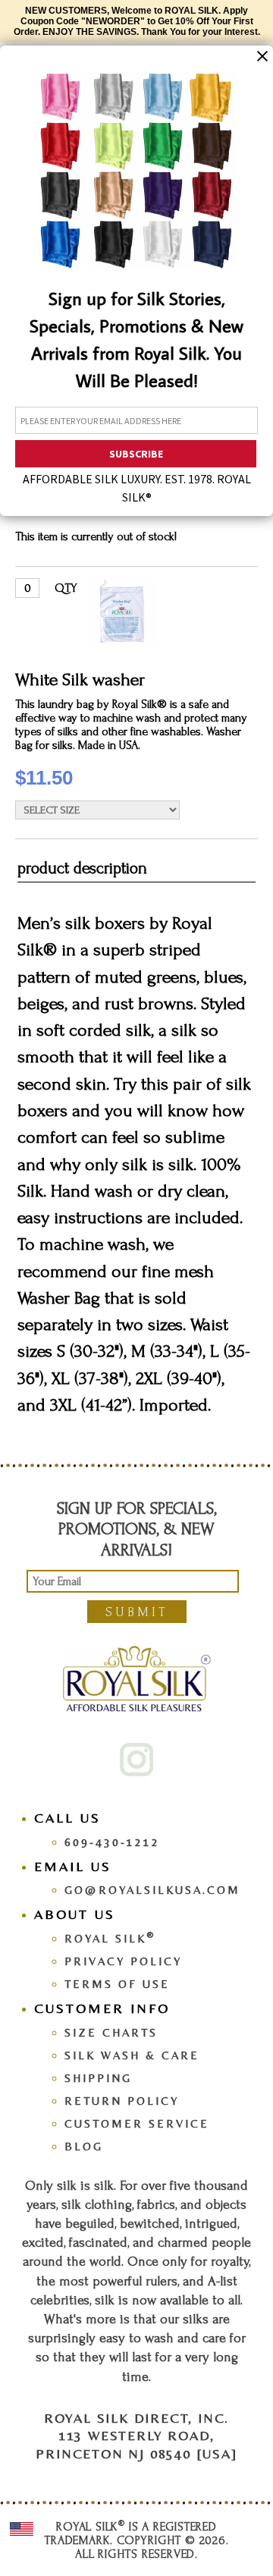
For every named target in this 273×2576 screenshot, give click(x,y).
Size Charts (111, 2032)
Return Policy (122, 2101)
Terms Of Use (117, 1984)
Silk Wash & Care (132, 2055)
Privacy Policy (123, 1961)
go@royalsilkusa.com (152, 1890)
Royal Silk (110, 1938)
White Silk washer (80, 679)
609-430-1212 (112, 1842)
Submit (137, 1612)
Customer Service (137, 2123)
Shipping (98, 2078)
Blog (84, 2146)
